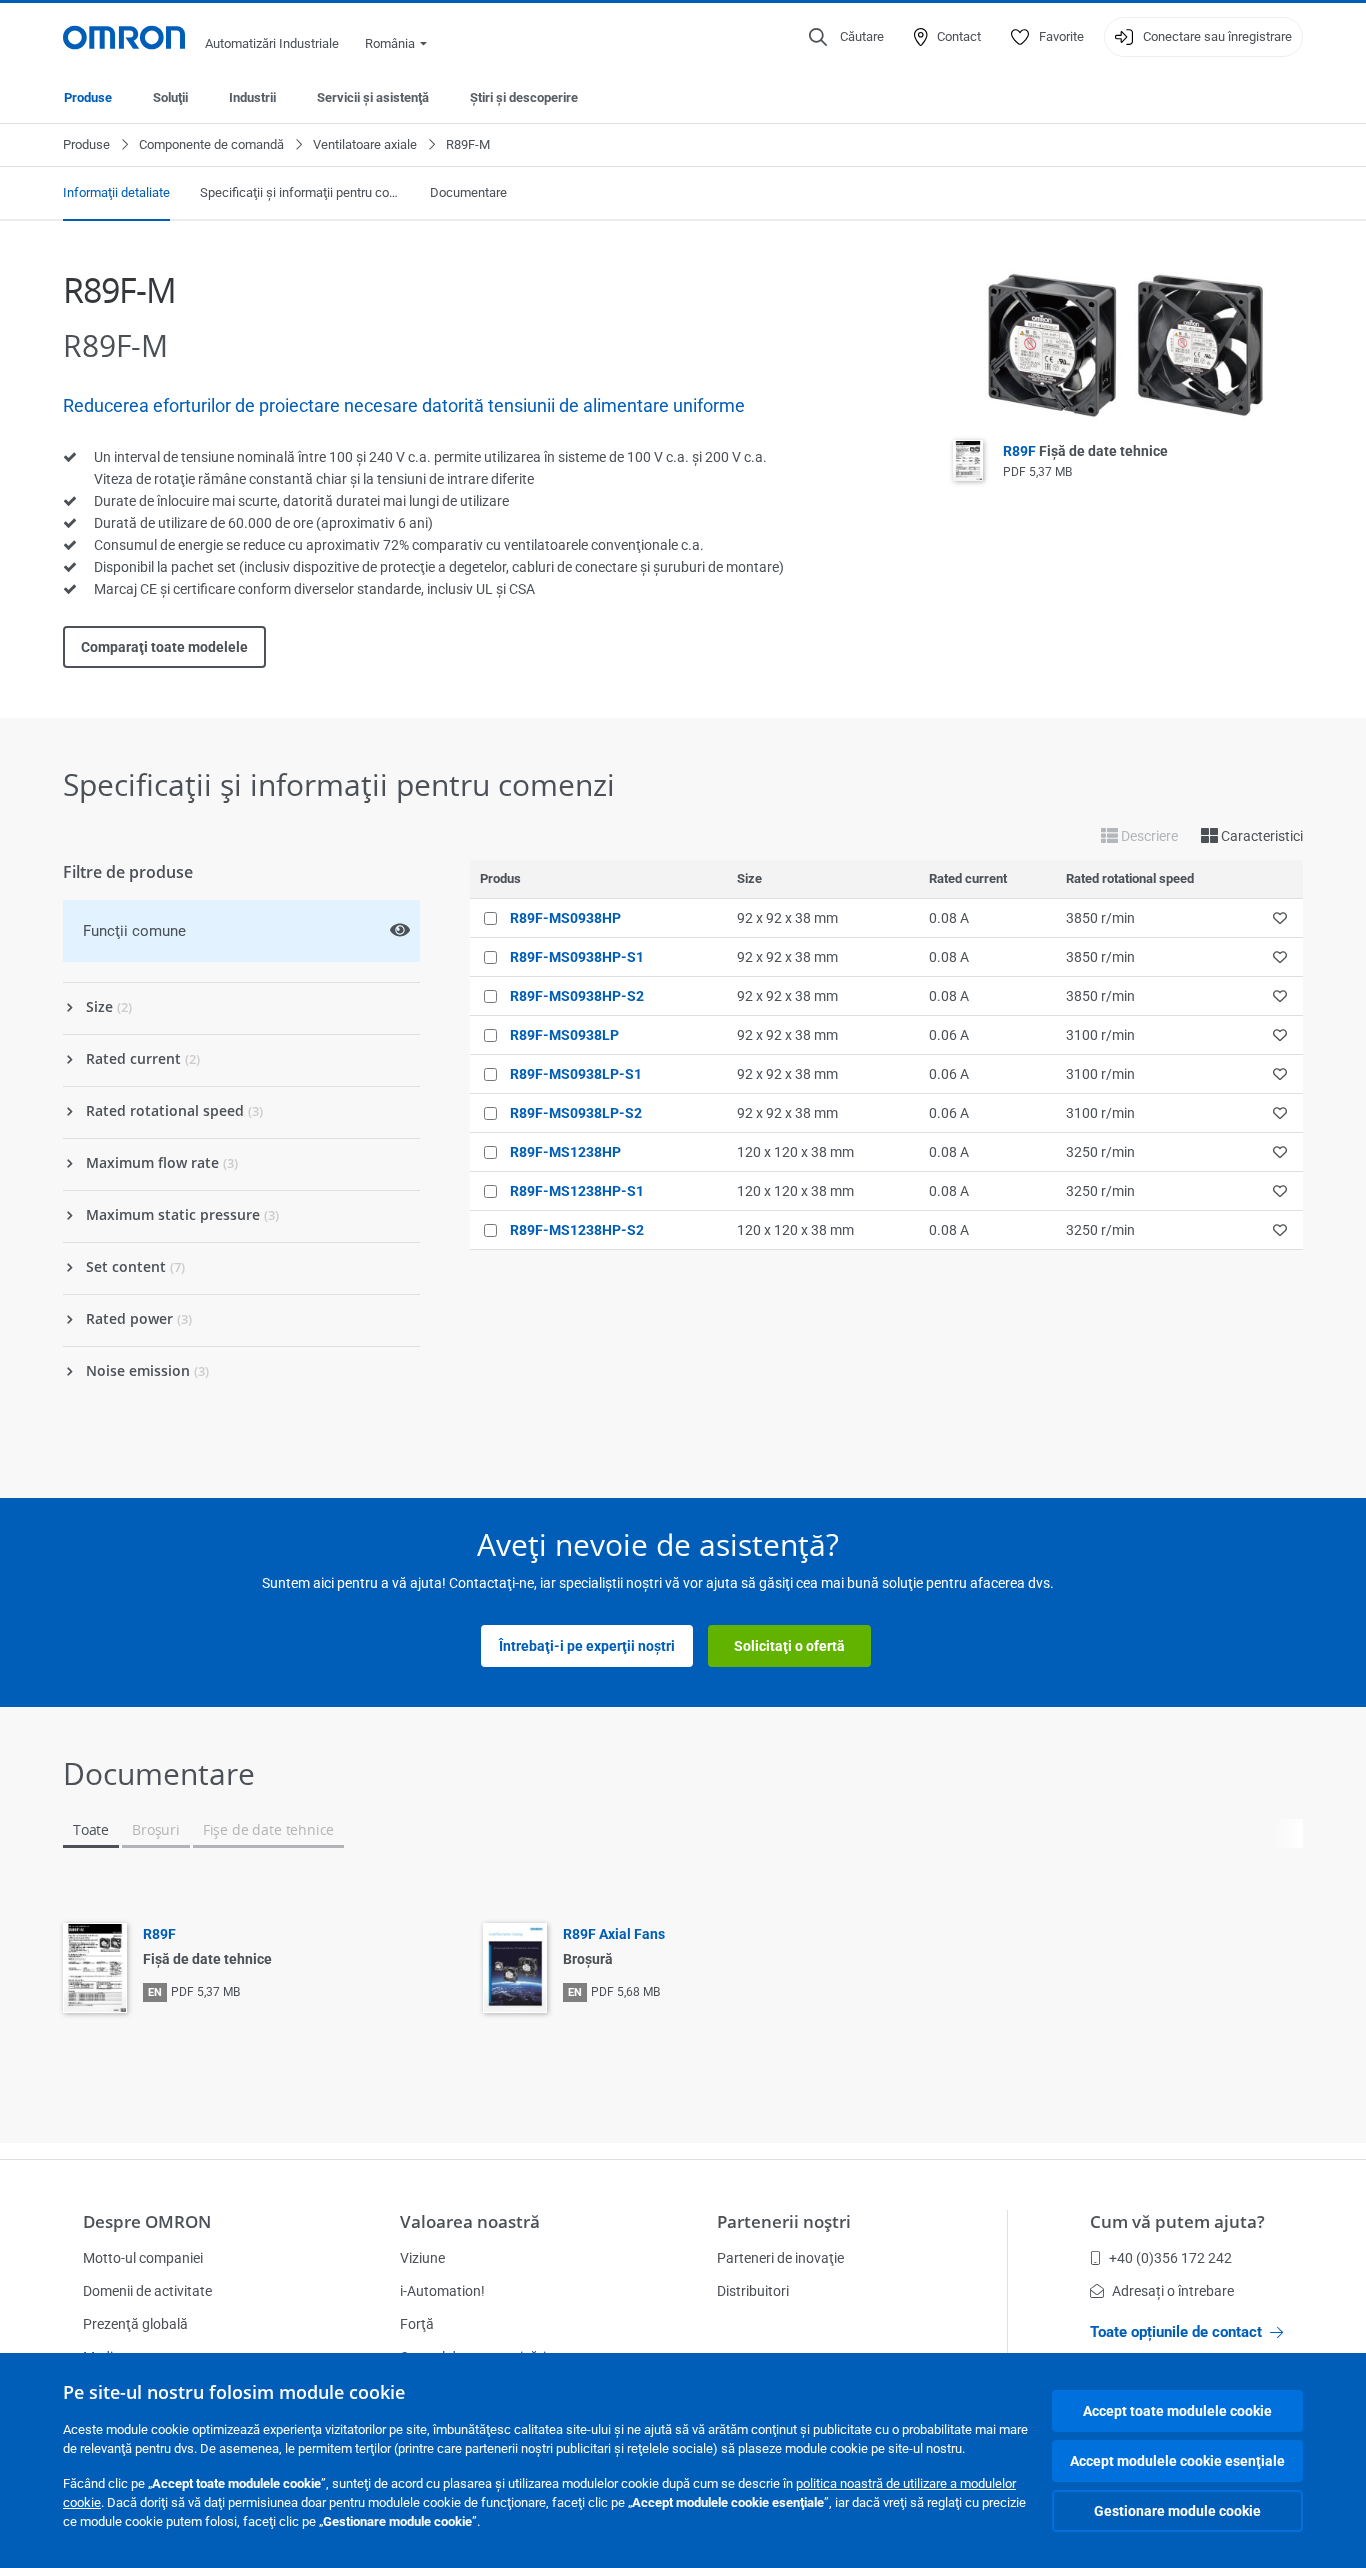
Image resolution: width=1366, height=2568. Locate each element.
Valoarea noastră (470, 2221)
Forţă (417, 2324)
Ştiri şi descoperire (524, 97)
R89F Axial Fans (614, 1934)
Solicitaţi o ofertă (789, 1646)
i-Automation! (442, 2291)
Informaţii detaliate (116, 192)
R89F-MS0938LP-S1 (576, 1074)
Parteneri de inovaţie (780, 2258)
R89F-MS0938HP (565, 918)
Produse (88, 97)
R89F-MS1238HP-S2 (577, 1230)
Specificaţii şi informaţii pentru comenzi (300, 192)
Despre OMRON (147, 2221)
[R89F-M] (1128, 345)
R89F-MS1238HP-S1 (577, 1191)
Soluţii (170, 97)
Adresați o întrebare (1173, 2291)
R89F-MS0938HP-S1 (577, 957)
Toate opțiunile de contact (1176, 2332)
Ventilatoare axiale (365, 144)
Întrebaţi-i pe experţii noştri (587, 1646)
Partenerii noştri (784, 2221)
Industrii (252, 97)
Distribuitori (753, 2291)
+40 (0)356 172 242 (1170, 2258)
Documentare (468, 192)
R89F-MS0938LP (564, 1035)
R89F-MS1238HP (565, 1152)
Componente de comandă (211, 144)
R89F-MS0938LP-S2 (576, 1113)
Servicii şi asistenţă (373, 97)
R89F (1085, 451)
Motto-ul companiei (143, 2258)
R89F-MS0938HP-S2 (577, 996)
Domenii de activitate (147, 2291)
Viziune (422, 2258)
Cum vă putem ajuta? (1177, 2221)
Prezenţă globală (135, 2324)
